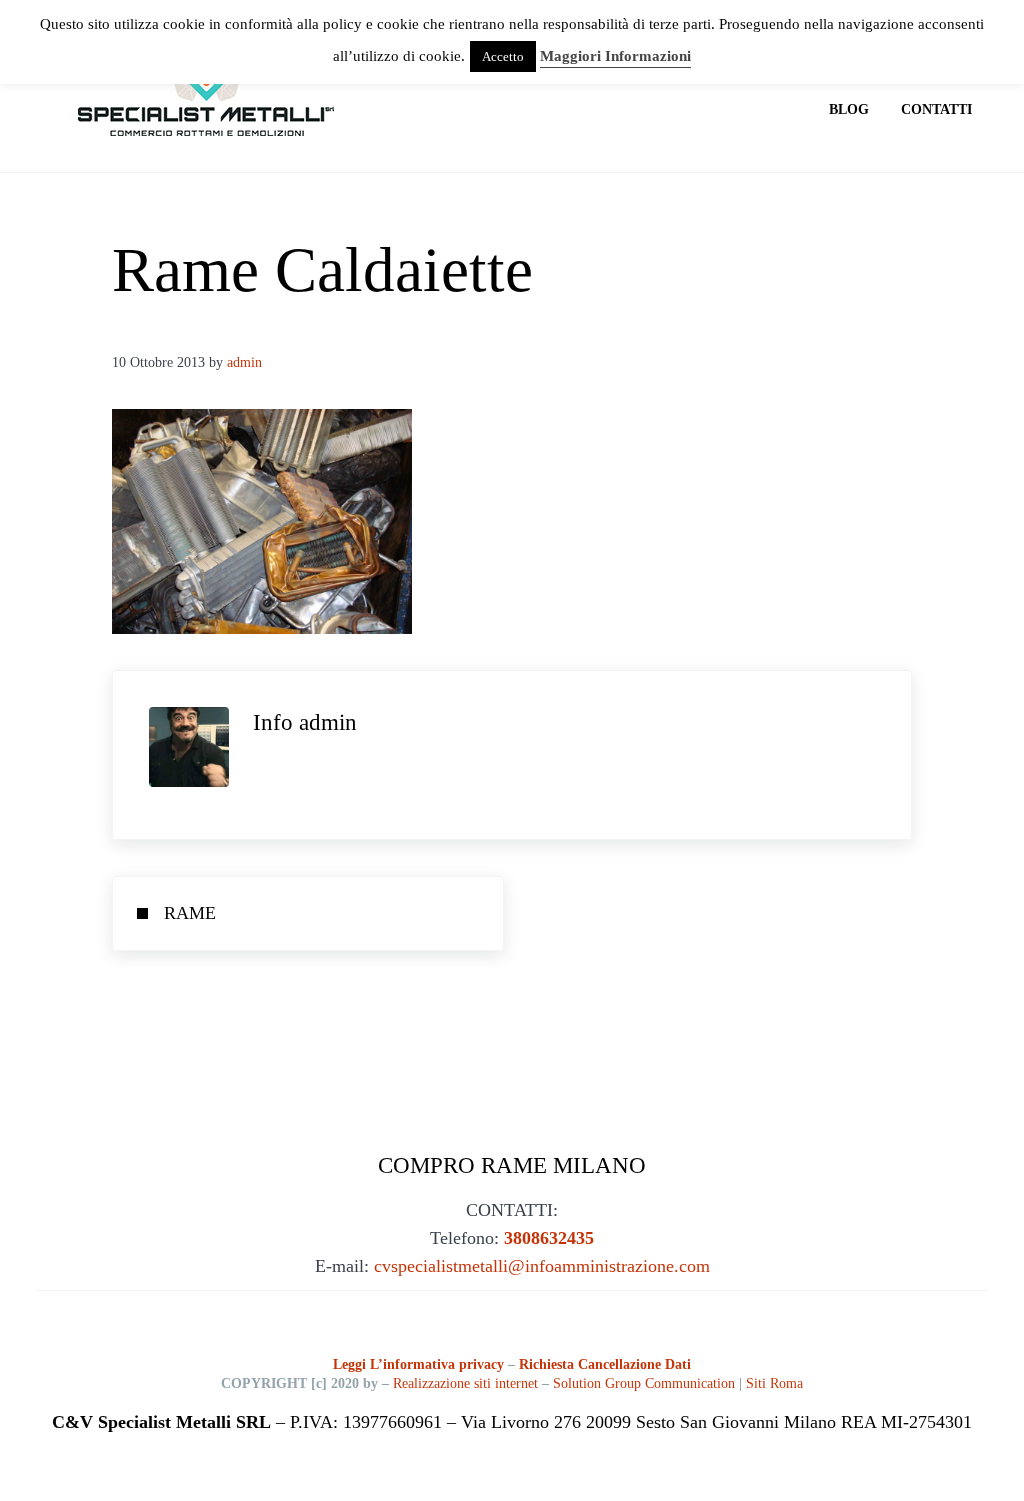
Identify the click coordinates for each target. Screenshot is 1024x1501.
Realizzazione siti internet (465, 1383)
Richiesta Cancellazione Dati (605, 1364)
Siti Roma (774, 1383)
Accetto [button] (503, 56)
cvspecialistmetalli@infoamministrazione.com (542, 1266)
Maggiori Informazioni (615, 56)
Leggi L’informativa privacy (420, 1364)
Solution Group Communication (644, 1383)
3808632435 (549, 1238)
